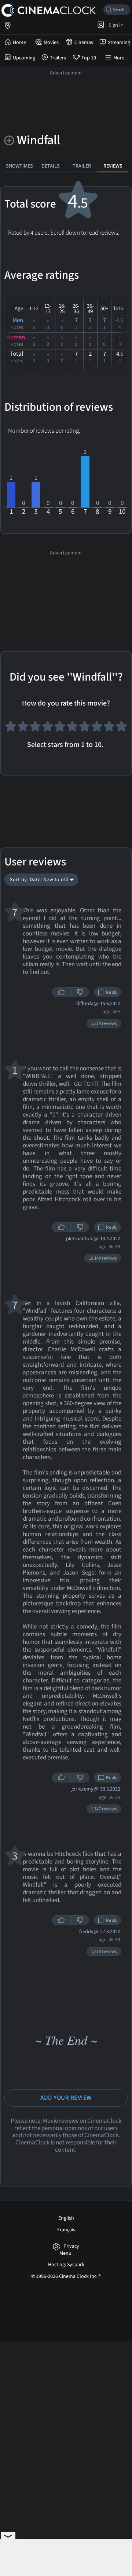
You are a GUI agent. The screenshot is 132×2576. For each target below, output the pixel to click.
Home (19, 43)
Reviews (113, 166)
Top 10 (89, 58)
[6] (72, 729)
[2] (23, 729)
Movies (51, 43)
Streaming (119, 43)
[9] (109, 729)
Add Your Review (66, 2098)
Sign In (115, 25)
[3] (35, 729)
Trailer (82, 166)
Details (51, 166)
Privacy (71, 2247)
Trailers (58, 58)
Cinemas (84, 43)
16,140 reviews (103, 1258)
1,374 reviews (104, 1023)
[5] (60, 729)
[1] (11, 729)
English (66, 2218)
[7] (85, 729)
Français (66, 2230)
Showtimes (19, 166)
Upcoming (24, 58)
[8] (97, 729)
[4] (48, 729)
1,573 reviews (104, 1952)
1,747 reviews (104, 1809)
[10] (121, 729)
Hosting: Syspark (66, 2265)
